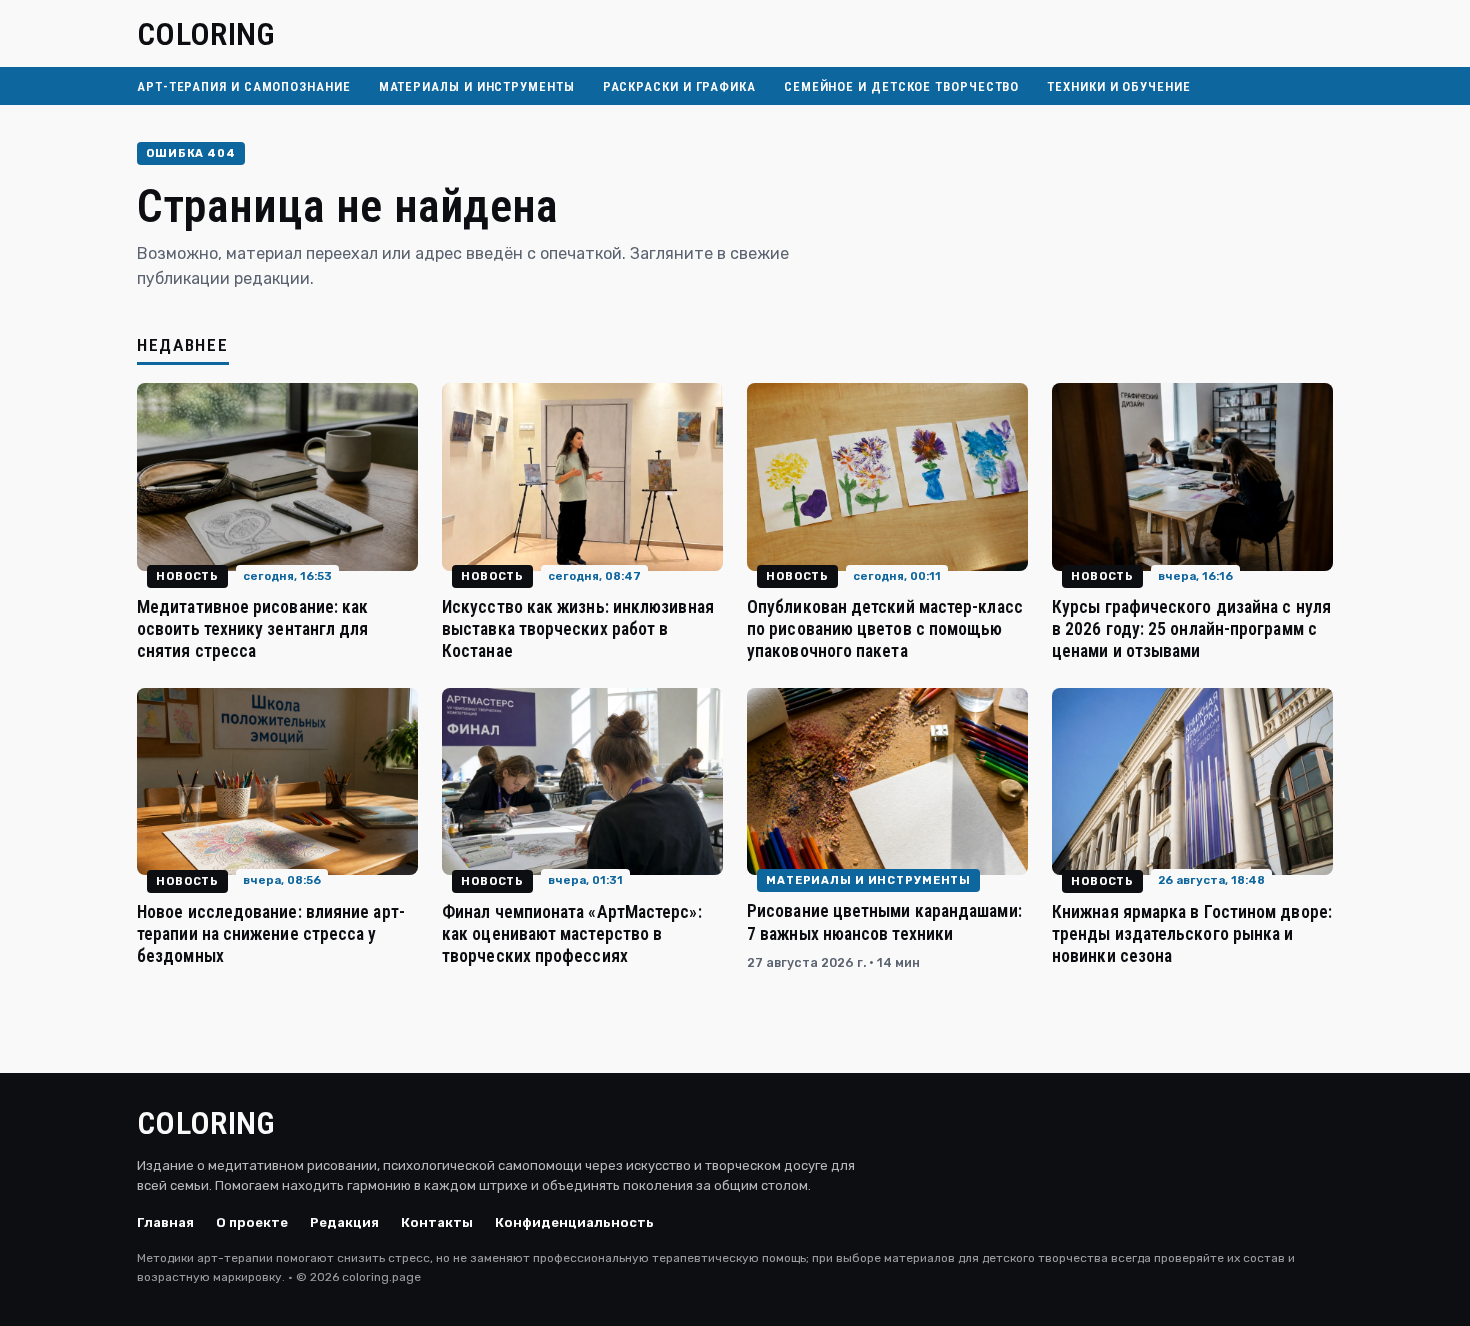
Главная (165, 1222)
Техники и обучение (1118, 86)
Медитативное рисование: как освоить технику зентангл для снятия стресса (252, 629)
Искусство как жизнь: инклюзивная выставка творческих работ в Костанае (578, 629)
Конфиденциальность (574, 1222)
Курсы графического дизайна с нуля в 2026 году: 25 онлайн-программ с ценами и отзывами (1191, 629)
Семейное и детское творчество (901, 86)
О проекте (252, 1222)
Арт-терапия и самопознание (244, 86)
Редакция (344, 1222)
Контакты (437, 1222)
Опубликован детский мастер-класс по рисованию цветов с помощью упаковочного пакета (885, 629)
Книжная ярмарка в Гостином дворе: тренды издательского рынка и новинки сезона (1192, 934)
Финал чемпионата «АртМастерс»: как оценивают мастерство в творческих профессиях (572, 934)
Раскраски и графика (679, 86)
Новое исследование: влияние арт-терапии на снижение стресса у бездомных (271, 934)
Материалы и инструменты (477, 86)
